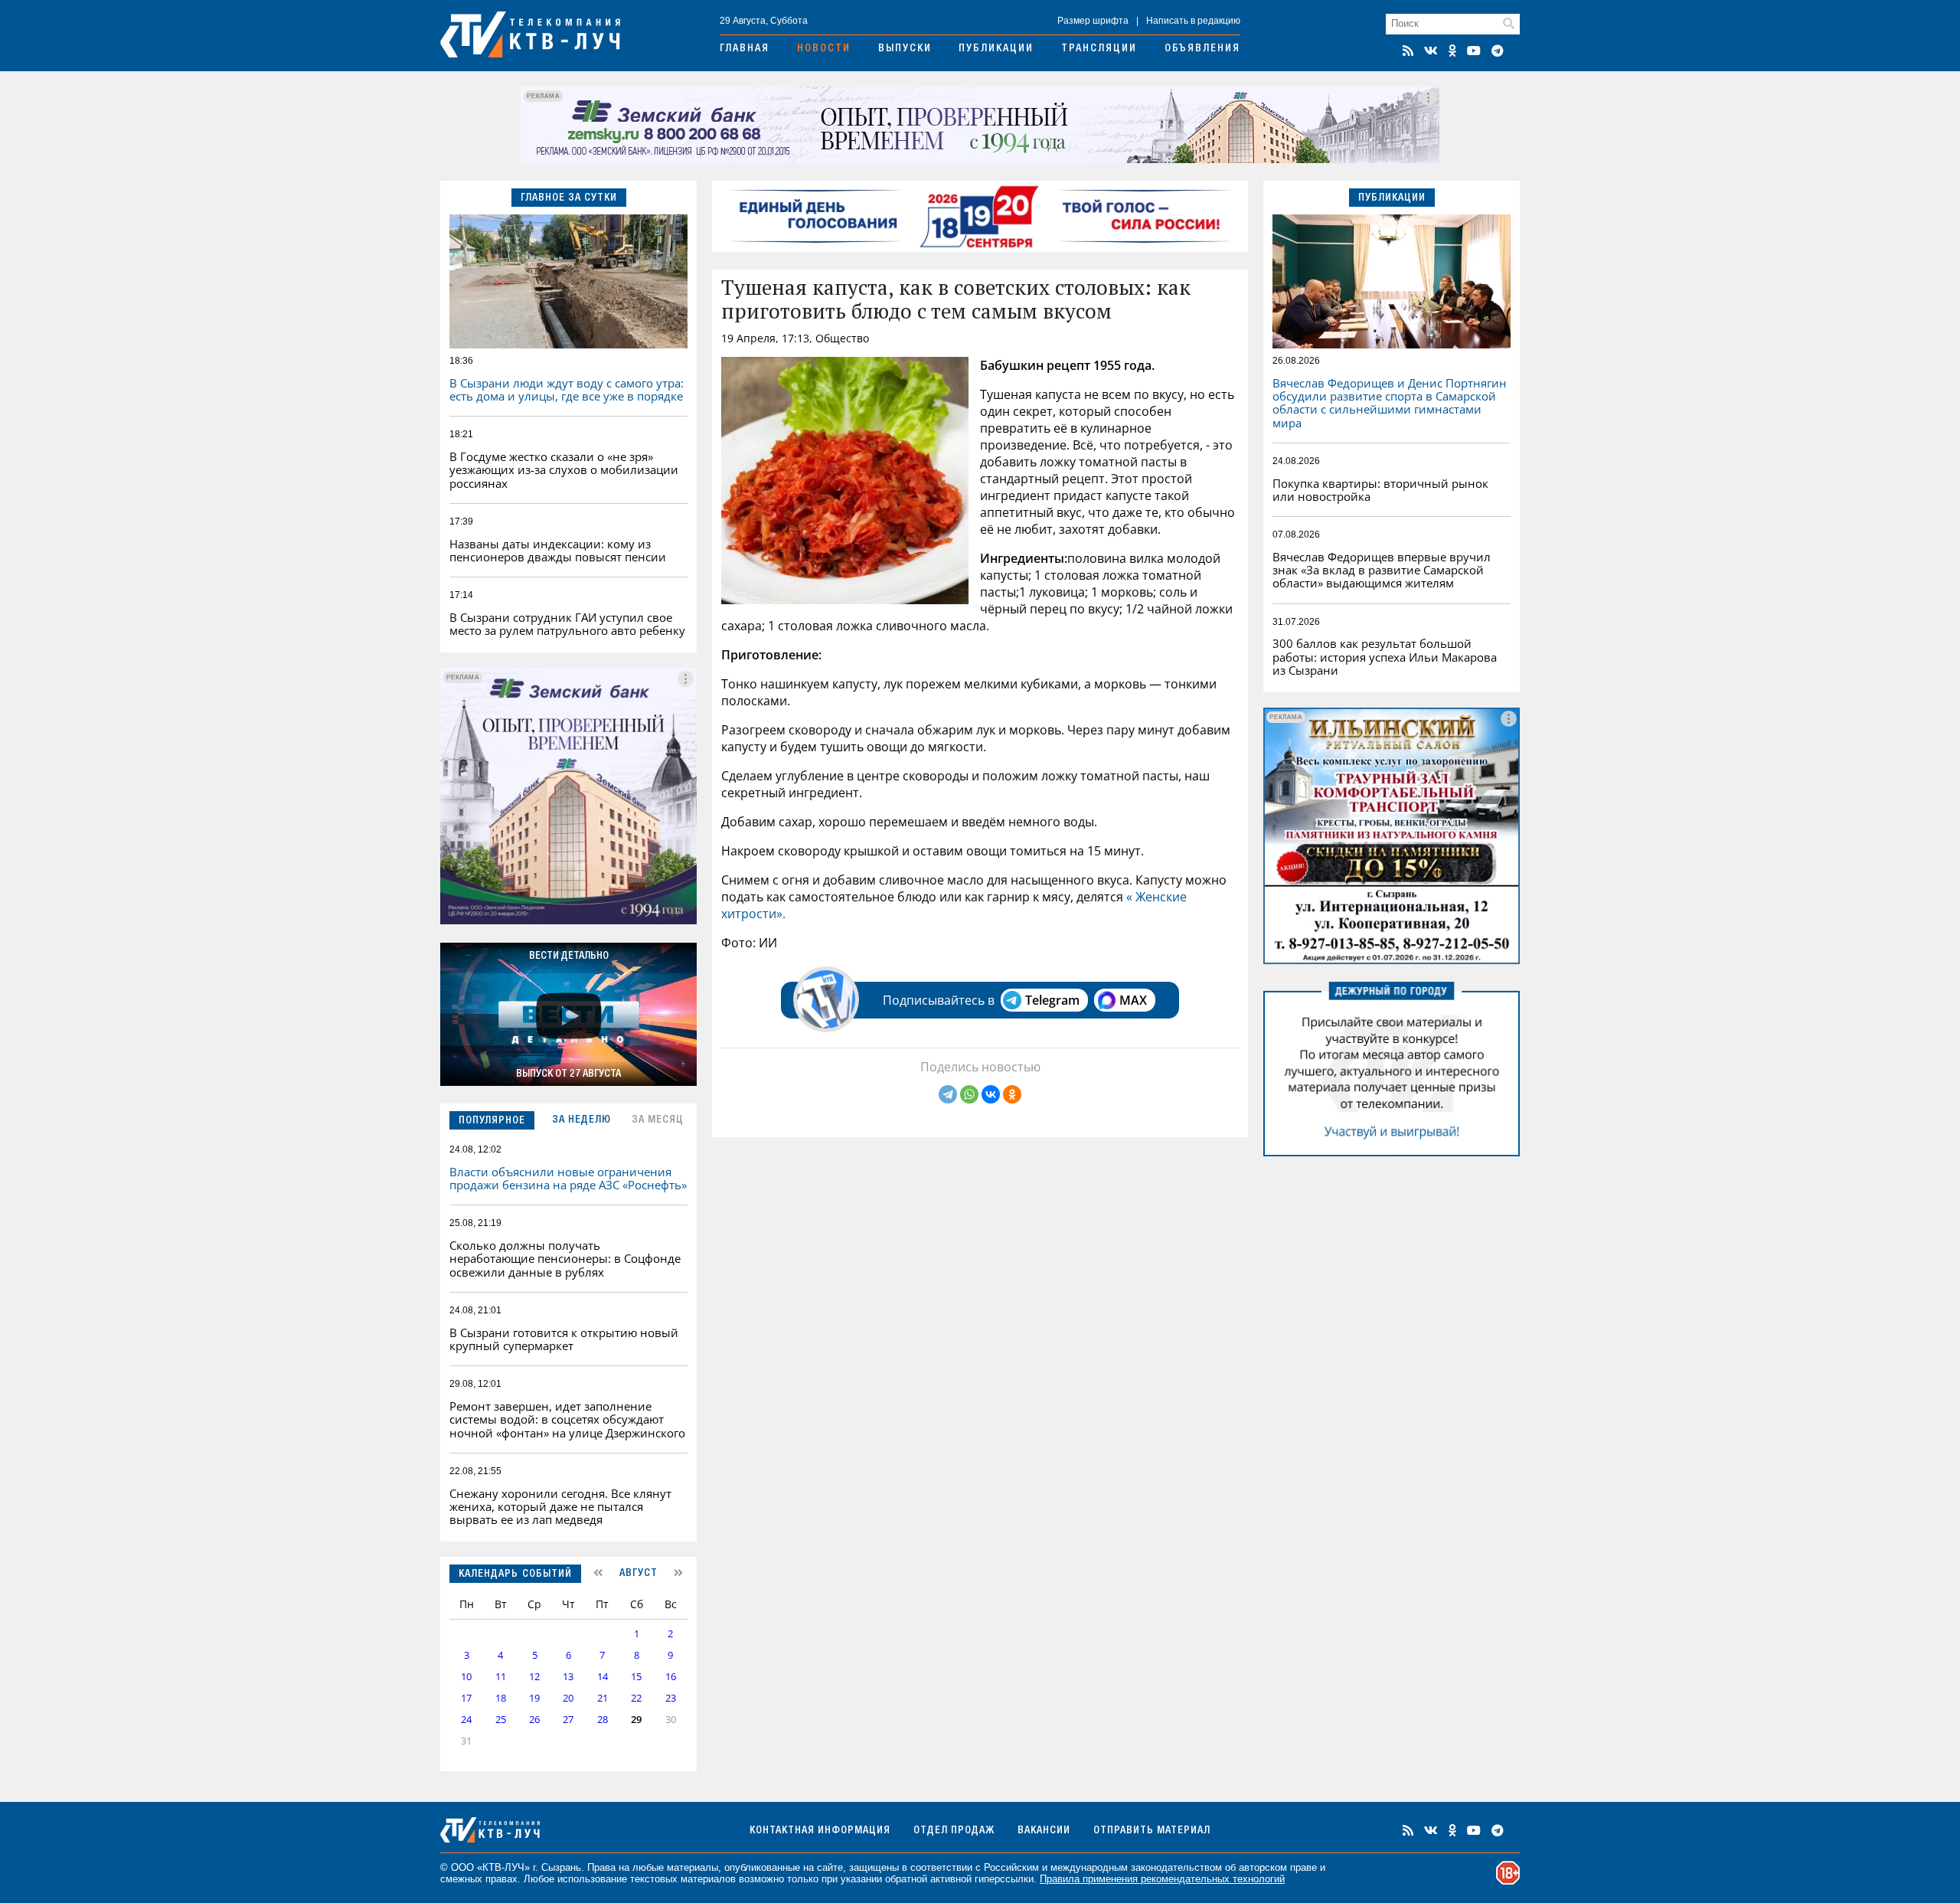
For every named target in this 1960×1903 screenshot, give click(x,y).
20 (568, 1698)
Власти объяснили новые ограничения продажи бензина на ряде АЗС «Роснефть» (568, 1178)
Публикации (996, 49)
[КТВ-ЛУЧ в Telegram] (1498, 51)
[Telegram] (948, 1094)
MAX (1133, 1000)
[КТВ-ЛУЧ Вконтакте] (1431, 51)
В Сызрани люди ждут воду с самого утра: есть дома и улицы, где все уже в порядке (567, 389)
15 (636, 1677)
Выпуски (905, 49)
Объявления (1202, 49)
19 (534, 1698)
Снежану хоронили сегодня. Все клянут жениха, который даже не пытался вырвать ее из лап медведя (560, 1507)
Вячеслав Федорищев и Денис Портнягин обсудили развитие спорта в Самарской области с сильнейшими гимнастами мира (1390, 403)
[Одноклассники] (1012, 1094)
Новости (824, 49)
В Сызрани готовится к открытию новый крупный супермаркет (564, 1339)
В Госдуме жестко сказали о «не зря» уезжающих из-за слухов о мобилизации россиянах (564, 470)
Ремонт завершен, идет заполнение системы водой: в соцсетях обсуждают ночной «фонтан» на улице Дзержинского (567, 1419)
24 (466, 1720)
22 (636, 1698)
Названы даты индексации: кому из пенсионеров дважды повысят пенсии (558, 550)
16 (671, 1677)
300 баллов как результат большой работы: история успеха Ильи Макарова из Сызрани (1385, 657)
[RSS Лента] (1408, 51)
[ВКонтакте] (991, 1094)
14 (603, 1677)
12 (534, 1677)
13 (568, 1677)
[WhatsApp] (969, 1094)
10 (466, 1677)
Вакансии (1044, 1831)
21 (603, 1698)
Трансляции (1099, 49)
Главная (745, 49)
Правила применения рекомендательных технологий (1162, 1879)
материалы (693, 1867)
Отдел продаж (954, 1831)
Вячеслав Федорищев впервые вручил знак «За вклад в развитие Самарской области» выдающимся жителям (1382, 570)
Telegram (1052, 1000)
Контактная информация (820, 1831)
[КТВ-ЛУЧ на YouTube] (1474, 51)
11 (501, 1677)
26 (534, 1720)
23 (671, 1698)
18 (501, 1698)
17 (466, 1698)
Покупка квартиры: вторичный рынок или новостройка (1380, 490)
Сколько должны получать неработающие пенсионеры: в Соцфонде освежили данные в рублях (565, 1259)
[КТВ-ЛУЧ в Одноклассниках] (1452, 51)
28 (603, 1720)
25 (501, 1720)
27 (568, 1720)
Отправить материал (1152, 1831)
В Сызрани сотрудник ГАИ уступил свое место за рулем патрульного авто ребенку (567, 624)
